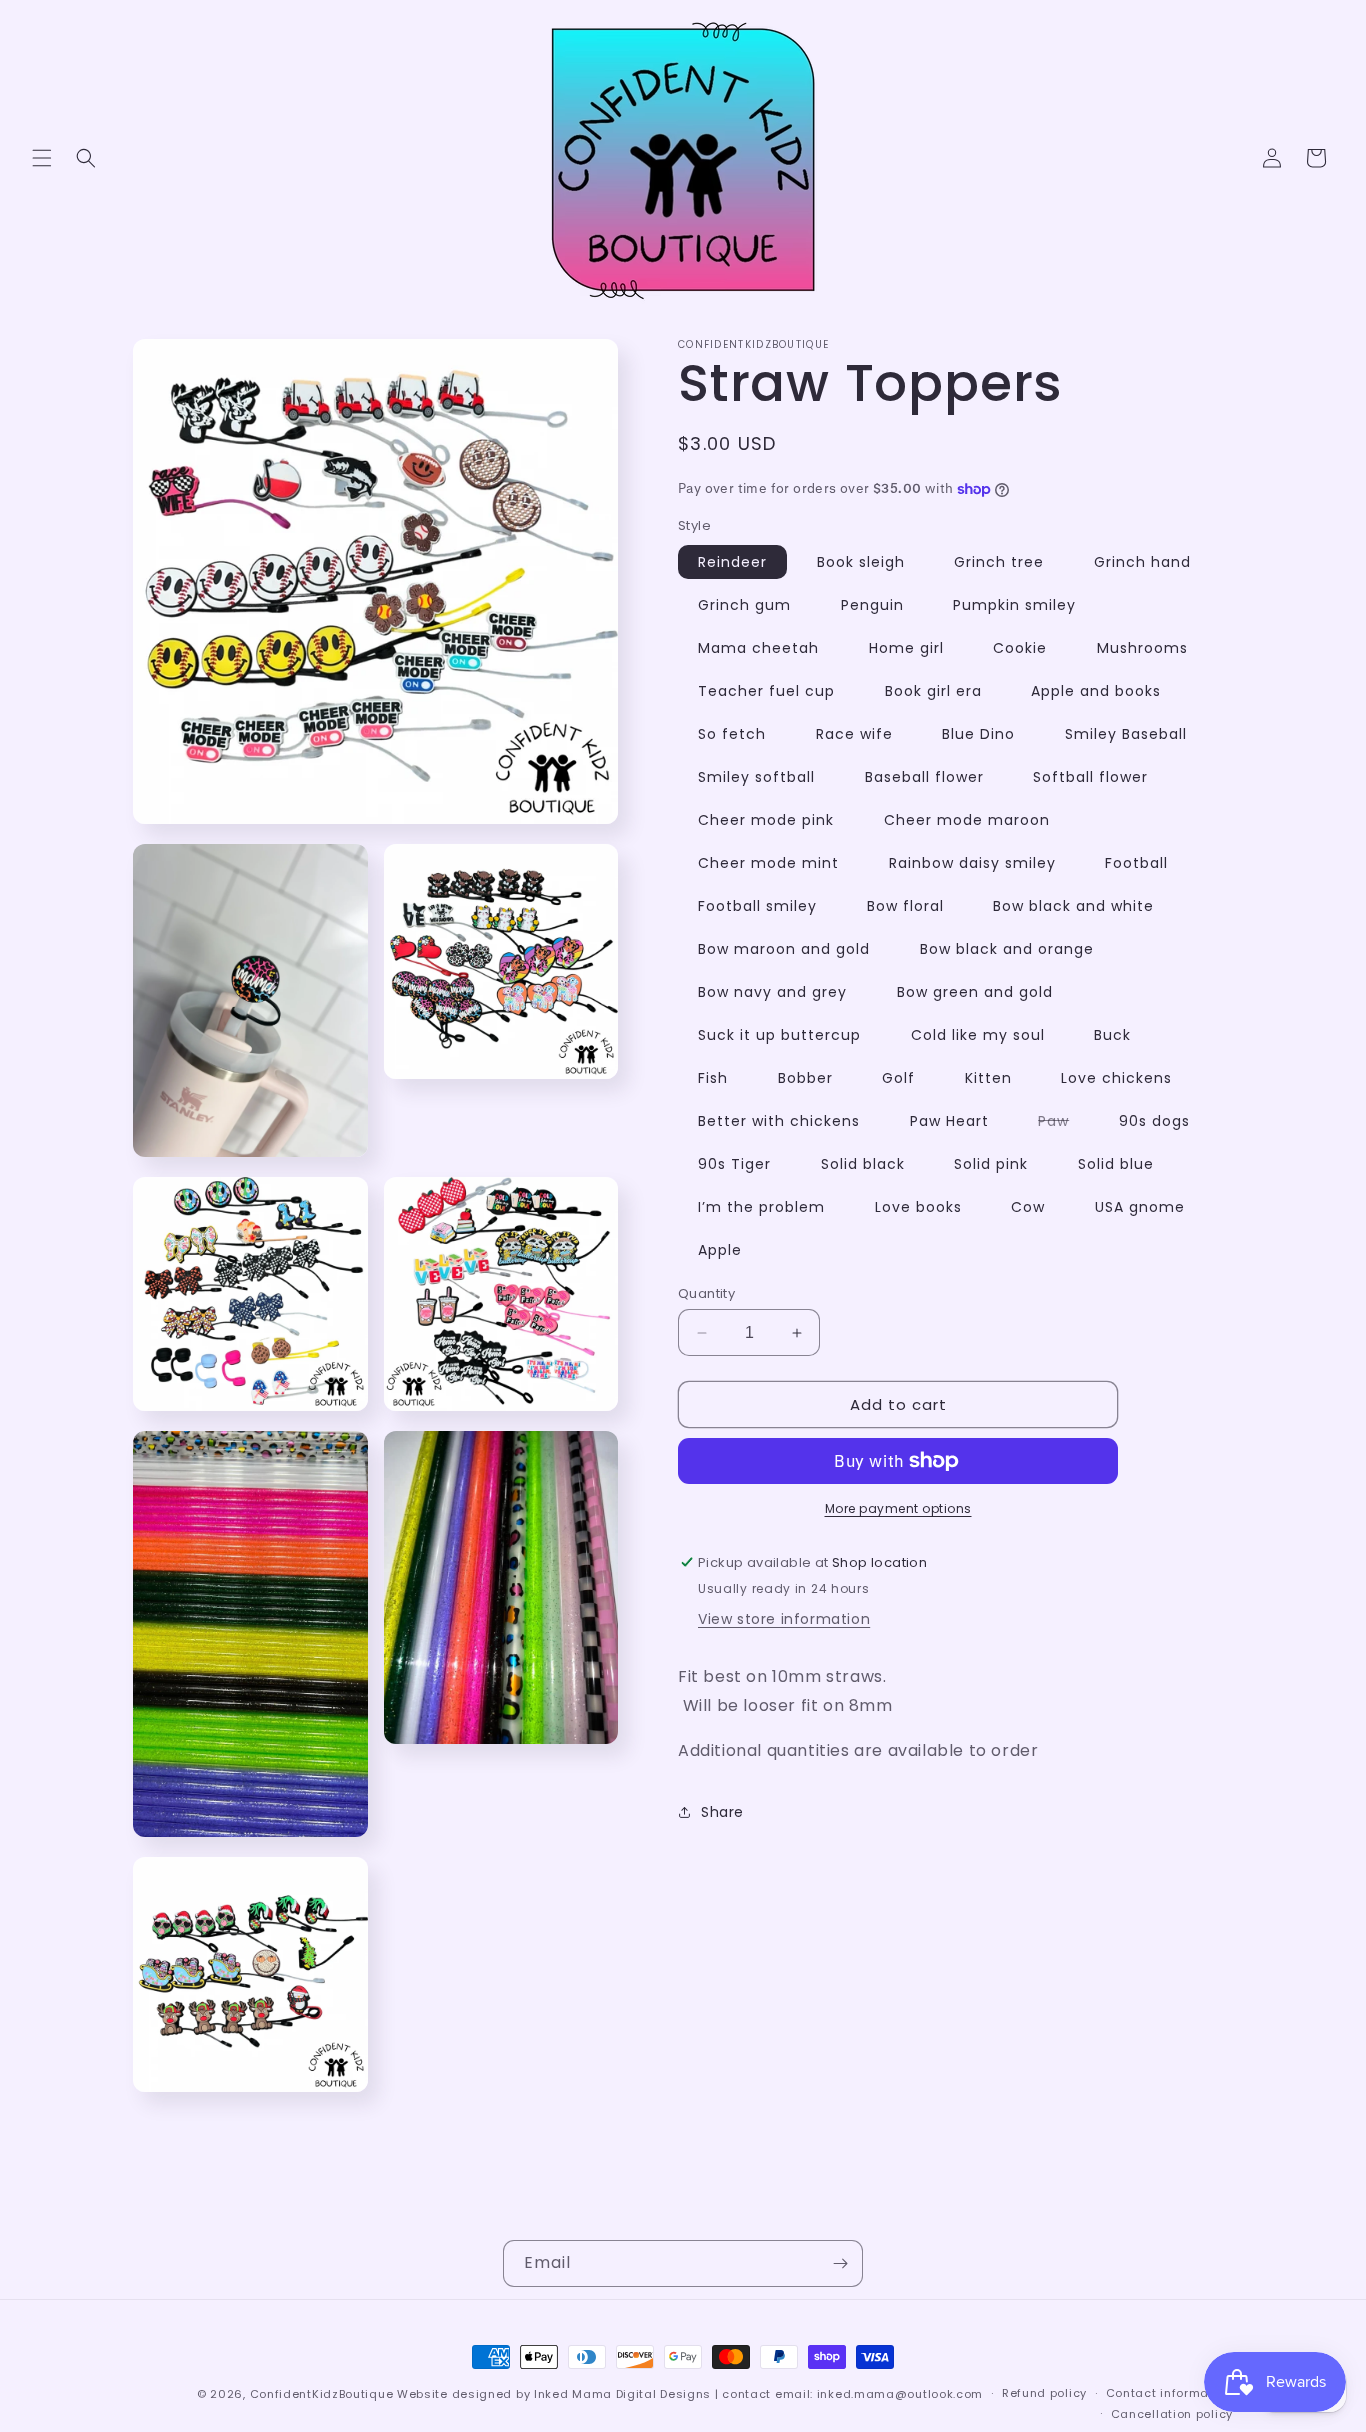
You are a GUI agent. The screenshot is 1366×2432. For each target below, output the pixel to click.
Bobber (805, 1078)
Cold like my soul (978, 1035)
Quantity (706, 1293)
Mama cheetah (758, 648)
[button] (42, 158)
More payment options (898, 1508)
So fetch (732, 734)
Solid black (863, 1164)
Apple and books (1096, 691)
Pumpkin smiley (1014, 605)
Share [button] (722, 1812)
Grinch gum (744, 605)
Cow (1028, 1207)
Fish (713, 1078)
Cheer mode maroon (967, 820)
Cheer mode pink (766, 820)
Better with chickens (779, 1121)
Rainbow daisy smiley (972, 863)
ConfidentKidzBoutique (322, 2394)
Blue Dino (978, 734)
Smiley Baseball (1126, 734)
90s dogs (1154, 1121)
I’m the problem (761, 1207)
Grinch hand (1142, 562)
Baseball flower (924, 777)
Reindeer (732, 562)
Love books (918, 1207)
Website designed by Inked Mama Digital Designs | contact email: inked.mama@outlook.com (690, 2394)
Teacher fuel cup (766, 691)
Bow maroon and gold (784, 949)
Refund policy (1044, 2393)
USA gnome (1140, 1207)
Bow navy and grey (772, 992)
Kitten (988, 1078)
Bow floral (905, 906)
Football (1136, 863)
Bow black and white (1073, 906)
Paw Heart (949, 1121)
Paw (1063, 1124)
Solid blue (1116, 1164)
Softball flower (1090, 777)
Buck (1112, 1035)
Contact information (1169, 2393)
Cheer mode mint (768, 863)
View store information (784, 1619)
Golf (898, 1078)
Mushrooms (1142, 648)
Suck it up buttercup (779, 1035)
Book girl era (933, 691)
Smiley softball (756, 777)
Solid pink (991, 1164)
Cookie (1020, 648)
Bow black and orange (1007, 949)
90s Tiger (734, 1164)
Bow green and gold (975, 992)
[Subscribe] (840, 2263)
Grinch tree (999, 562)
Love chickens (1116, 1078)
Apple (720, 1250)
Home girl (906, 648)
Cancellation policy (1172, 2414)
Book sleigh (861, 562)
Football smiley (757, 906)
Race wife (854, 734)
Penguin (872, 605)
